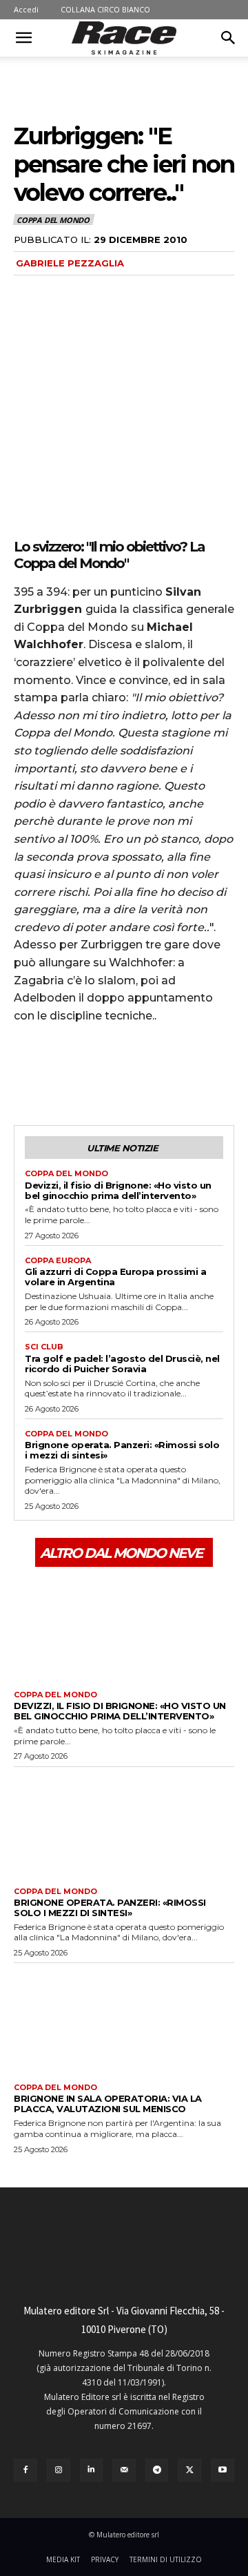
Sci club (44, 1347)
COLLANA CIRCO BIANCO (105, 9)
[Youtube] (223, 2470)
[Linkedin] (92, 2470)
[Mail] (124, 2470)
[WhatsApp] (123, 1073)
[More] (155, 1073)
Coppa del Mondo (53, 220)
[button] (23, 38)
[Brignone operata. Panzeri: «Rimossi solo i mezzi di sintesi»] (124, 1824)
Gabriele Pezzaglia (70, 263)
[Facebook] (28, 1073)
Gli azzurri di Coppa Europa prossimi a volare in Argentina (115, 1277)
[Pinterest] (91, 1073)
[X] (59, 1073)
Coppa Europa (58, 1261)
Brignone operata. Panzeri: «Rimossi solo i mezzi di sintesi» (122, 1450)
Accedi (26, 9)
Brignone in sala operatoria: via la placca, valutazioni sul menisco (108, 2104)
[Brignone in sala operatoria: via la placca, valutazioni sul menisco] (124, 2020)
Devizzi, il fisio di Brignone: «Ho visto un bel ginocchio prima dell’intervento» (118, 1190)
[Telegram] (157, 2470)
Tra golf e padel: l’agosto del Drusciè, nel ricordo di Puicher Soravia (122, 1364)
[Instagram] (59, 2470)
